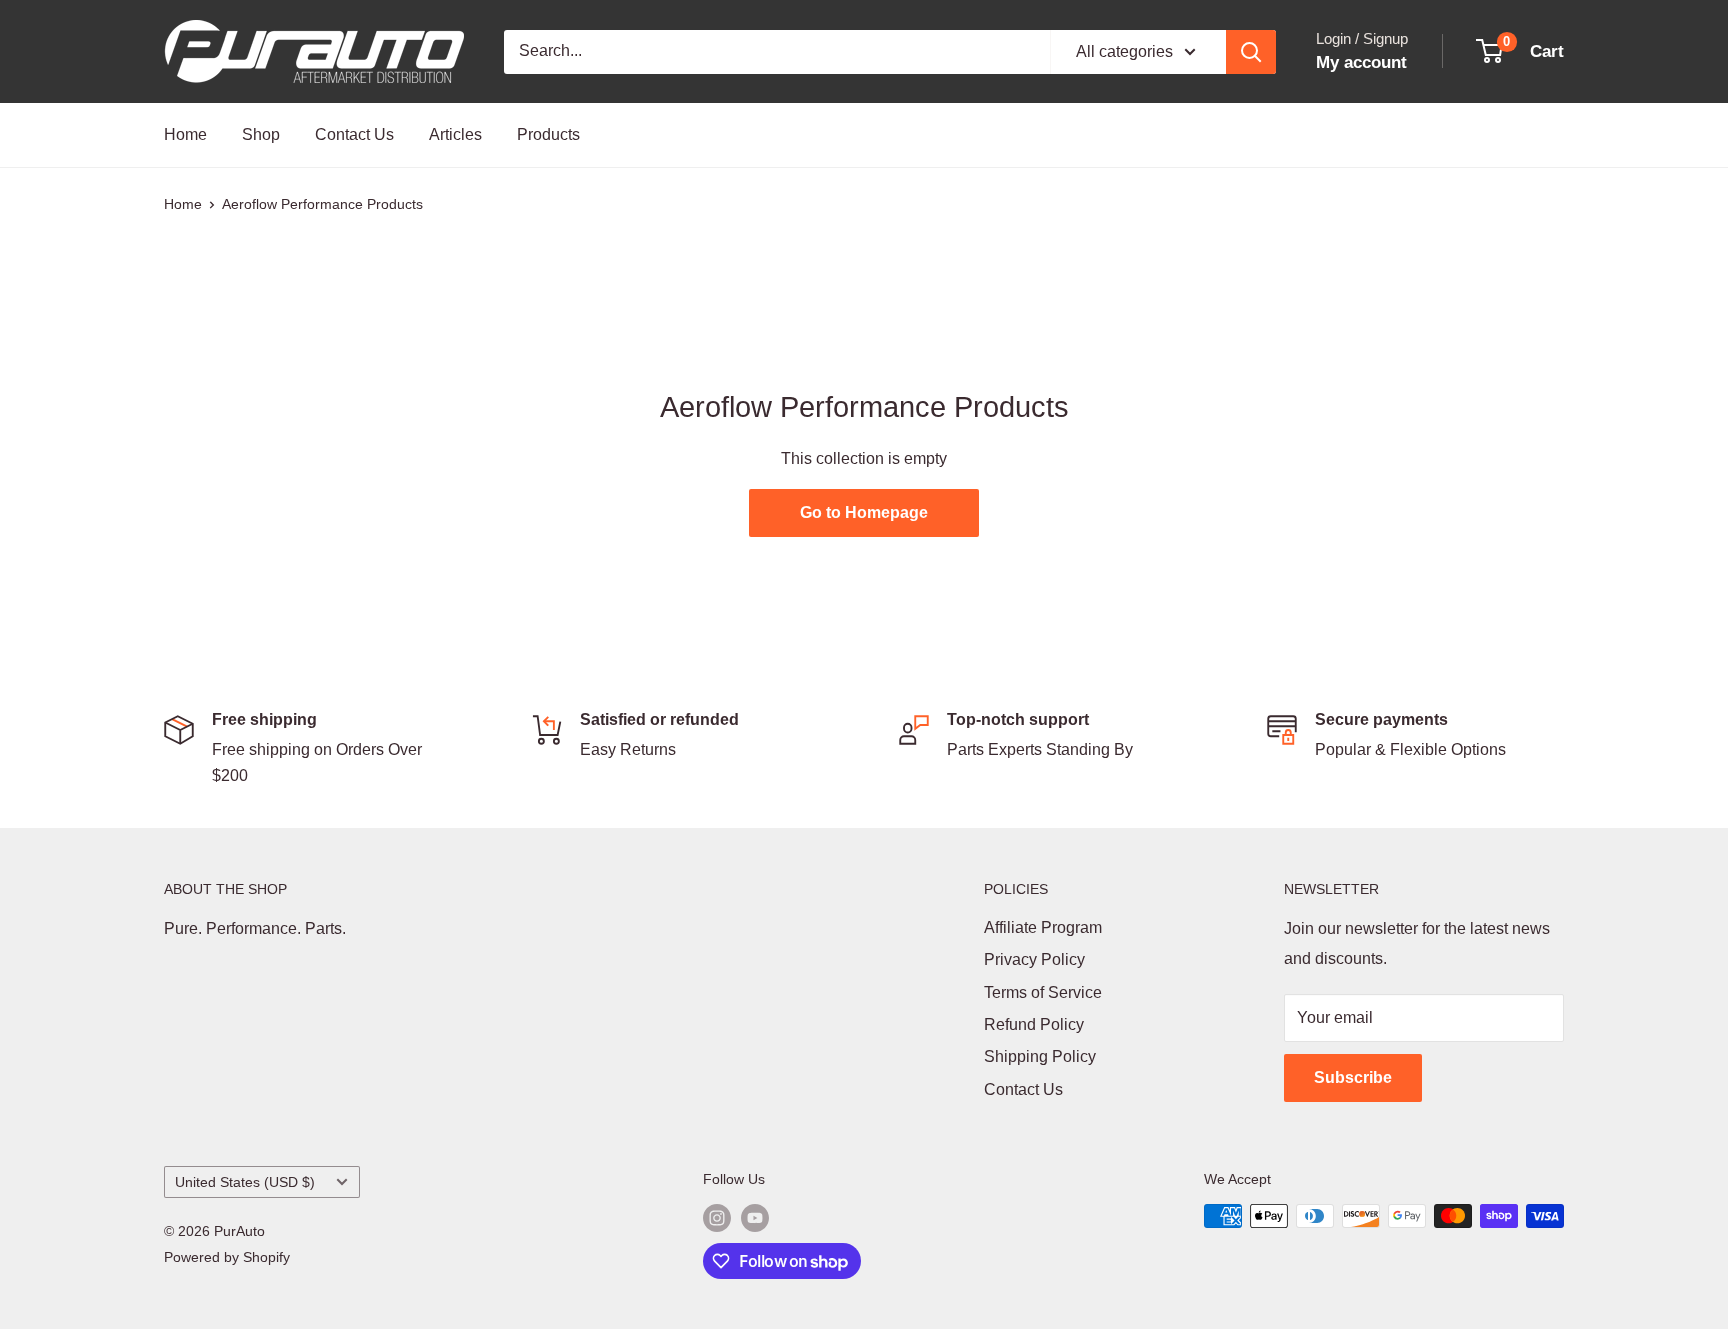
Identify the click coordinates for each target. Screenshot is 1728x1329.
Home (185, 134)
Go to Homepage (864, 512)
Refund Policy (1034, 1024)
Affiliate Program (1043, 927)
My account (1361, 62)
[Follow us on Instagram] (717, 1218)
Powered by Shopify (227, 1257)
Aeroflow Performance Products (322, 204)
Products (548, 134)
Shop (261, 134)
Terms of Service (1043, 992)
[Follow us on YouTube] (755, 1218)
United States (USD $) (245, 1182)
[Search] (1251, 52)
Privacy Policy (1034, 959)
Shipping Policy (1040, 1056)
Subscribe (1353, 1077)
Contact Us (354, 134)
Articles (455, 134)
